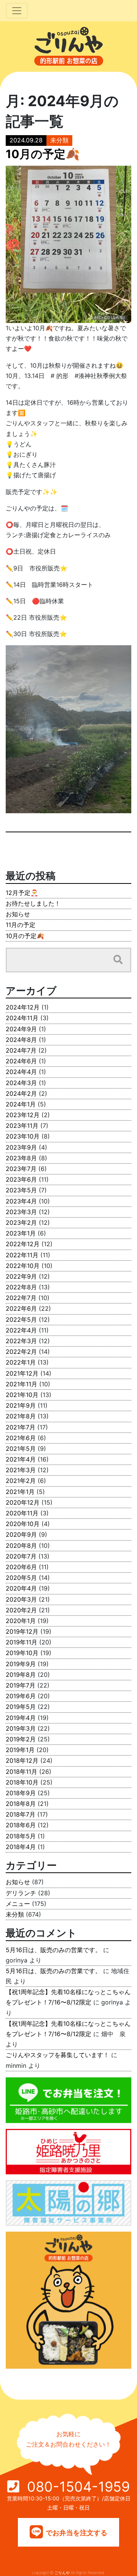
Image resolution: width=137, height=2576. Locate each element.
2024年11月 (22, 1018)
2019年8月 (21, 1675)
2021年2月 (21, 1481)
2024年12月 (23, 1007)
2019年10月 (22, 1653)
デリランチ (21, 1893)
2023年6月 (21, 1179)
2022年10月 (23, 1266)
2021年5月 (21, 1449)
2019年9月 (21, 1664)
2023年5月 (21, 1190)
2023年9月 (21, 1147)
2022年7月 (21, 1298)
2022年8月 (21, 1287)
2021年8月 (21, 1416)
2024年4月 (21, 1072)
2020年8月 (21, 1546)
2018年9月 (21, 1793)
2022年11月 (22, 1255)
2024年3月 (21, 1083)
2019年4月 (21, 1718)
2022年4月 (21, 1330)
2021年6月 (21, 1438)
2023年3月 (21, 1212)
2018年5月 (21, 1836)
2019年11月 (22, 1642)
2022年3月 (21, 1341)
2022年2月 (21, 1352)
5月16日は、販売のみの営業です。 (53, 1950)
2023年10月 (23, 1136)
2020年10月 (23, 1524)
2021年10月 (22, 1395)
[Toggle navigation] (17, 11)
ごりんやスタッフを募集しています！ (57, 2055)
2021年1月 (20, 1492)
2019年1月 (20, 1750)
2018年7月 (21, 1814)
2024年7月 (21, 1050)
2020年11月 (22, 1513)
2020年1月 (21, 1621)
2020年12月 (23, 1502)
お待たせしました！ (33, 903)
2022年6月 (21, 1308)
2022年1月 (21, 1362)
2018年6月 (21, 1825)
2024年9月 (21, 1029)
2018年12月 (22, 1760)
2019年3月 (21, 1728)
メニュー (18, 1904)
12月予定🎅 (22, 893)
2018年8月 (21, 1804)
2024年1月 (21, 1104)
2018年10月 (22, 1782)
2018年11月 (22, 1772)
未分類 (59, 140)
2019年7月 (21, 1685)
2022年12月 (23, 1244)
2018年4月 (21, 1847)
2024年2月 (21, 1093)
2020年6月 (21, 1567)
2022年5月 (21, 1319)
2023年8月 (21, 1158)
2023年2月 (21, 1223)
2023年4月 (21, 1201)
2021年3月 (21, 1470)
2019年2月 (21, 1739)
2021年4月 (21, 1459)
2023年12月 (23, 1115)
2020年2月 (21, 1610)
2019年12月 (22, 1631)
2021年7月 (21, 1427)
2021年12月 (22, 1373)
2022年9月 (21, 1276)
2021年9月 (21, 1405)
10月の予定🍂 (25, 936)
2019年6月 (21, 1696)
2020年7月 (21, 1556)
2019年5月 (21, 1707)
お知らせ (18, 914)
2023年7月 (21, 1169)
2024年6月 (21, 1061)
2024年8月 (21, 1040)
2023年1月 (21, 1233)
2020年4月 (21, 1588)
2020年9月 (21, 1534)
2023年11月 (22, 1126)
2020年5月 (21, 1578)
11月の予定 (21, 925)
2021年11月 (22, 1384)
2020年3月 (21, 1599)
